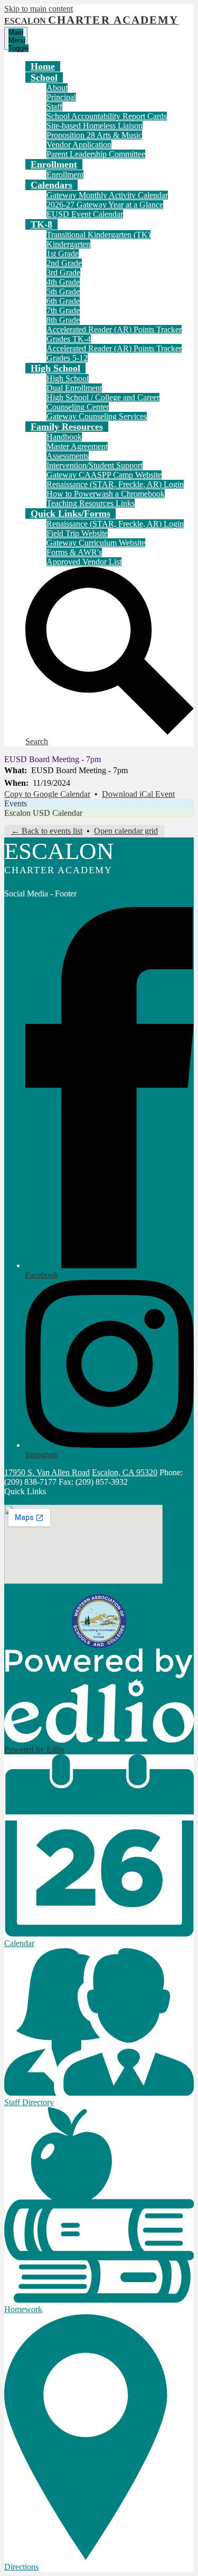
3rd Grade (63, 273)
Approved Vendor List (84, 562)
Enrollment (65, 175)
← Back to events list (47, 831)
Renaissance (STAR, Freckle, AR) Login (115, 484)
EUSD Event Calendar (85, 214)
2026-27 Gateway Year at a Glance (105, 205)
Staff (54, 107)
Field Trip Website (77, 533)
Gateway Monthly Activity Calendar (107, 195)
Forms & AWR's (74, 552)
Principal (61, 97)
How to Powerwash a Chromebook (106, 494)
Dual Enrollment (74, 388)
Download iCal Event (138, 794)
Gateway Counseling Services (97, 416)
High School (68, 378)
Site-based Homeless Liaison (95, 126)
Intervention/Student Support (95, 465)
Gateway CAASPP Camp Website (104, 475)
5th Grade (63, 292)
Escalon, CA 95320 (125, 1472)
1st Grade (63, 254)
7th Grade (63, 310)
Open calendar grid (126, 831)
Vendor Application (79, 145)
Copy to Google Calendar (47, 794)
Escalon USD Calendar (43, 813)
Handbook (64, 437)
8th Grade (63, 320)
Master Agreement (77, 446)
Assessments (68, 456)
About (57, 88)
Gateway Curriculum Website (96, 543)
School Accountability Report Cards (107, 116)
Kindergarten (68, 244)
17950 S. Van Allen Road (47, 1472)
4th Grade (63, 282)
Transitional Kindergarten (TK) (98, 235)
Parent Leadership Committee (96, 154)
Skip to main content (39, 9)
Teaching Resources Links (91, 503)
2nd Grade (64, 263)
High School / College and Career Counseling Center (103, 402)
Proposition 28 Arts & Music (94, 135)
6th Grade (63, 301)
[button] (44, 77)
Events (16, 803)
